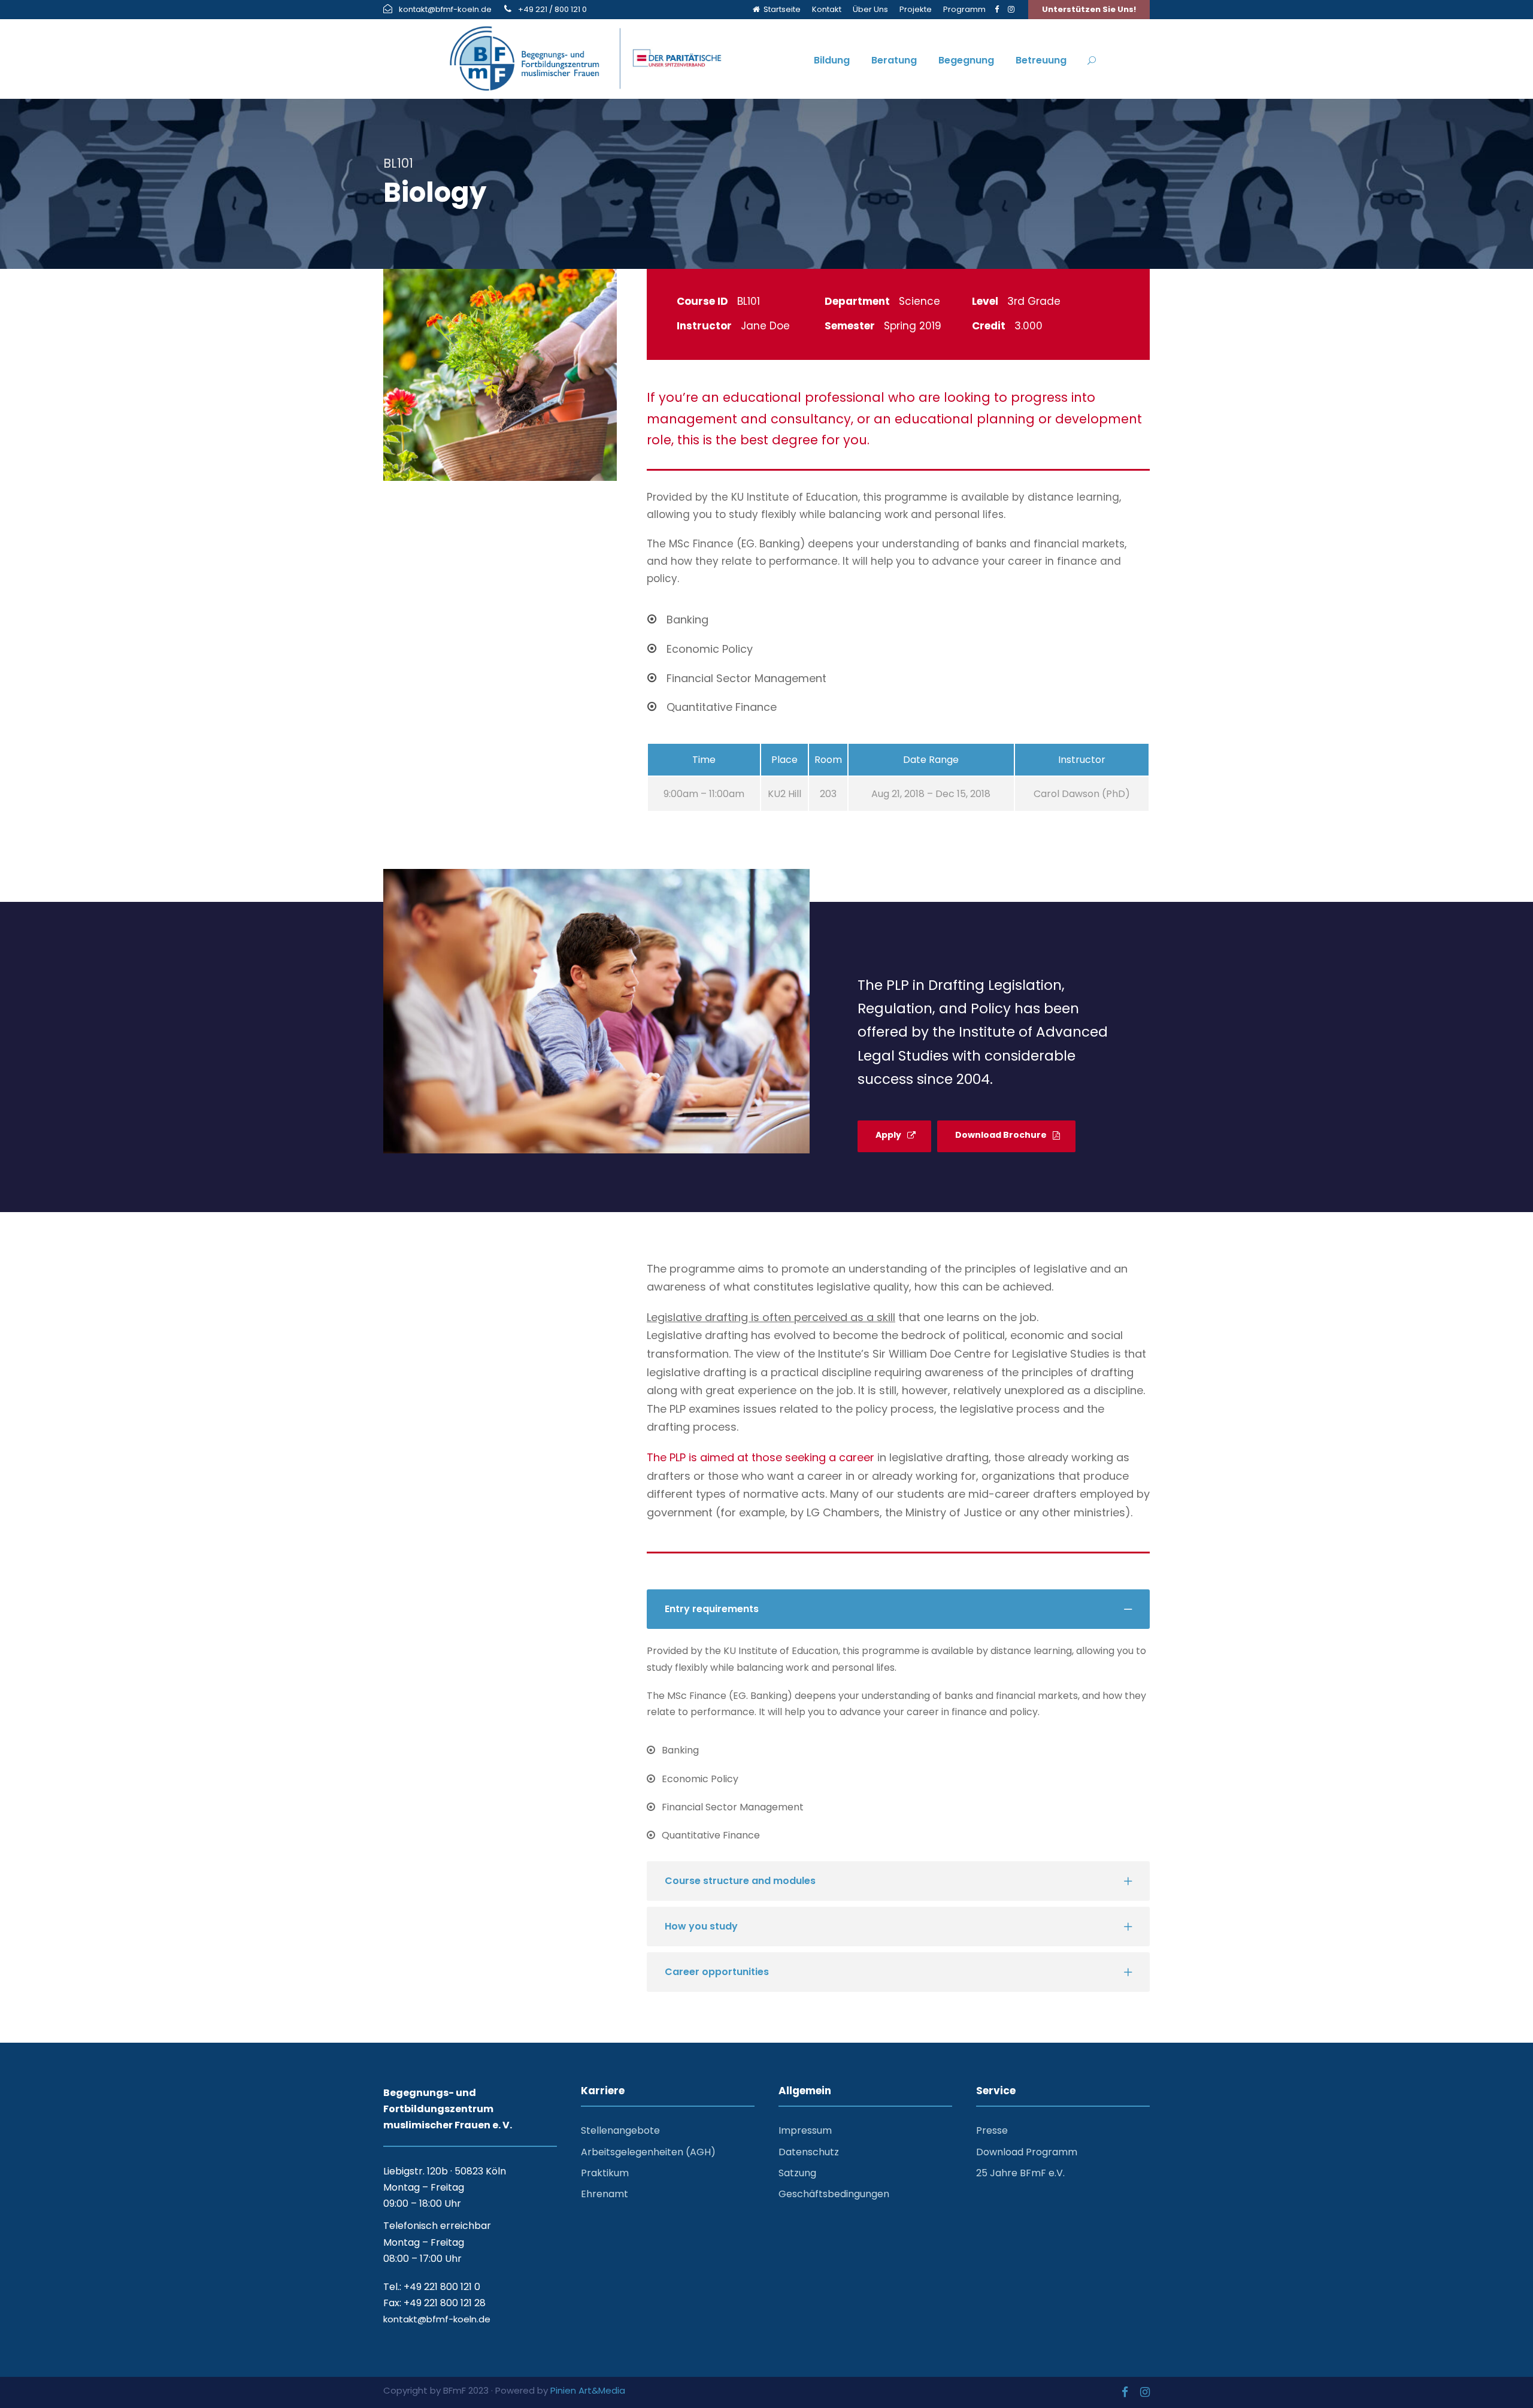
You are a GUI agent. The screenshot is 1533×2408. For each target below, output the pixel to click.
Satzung (797, 2173)
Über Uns (870, 9)
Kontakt (827, 9)
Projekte (916, 9)
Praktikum (605, 2173)
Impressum (805, 2130)
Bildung (832, 60)
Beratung (894, 60)
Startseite (780, 9)
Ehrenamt (605, 2194)
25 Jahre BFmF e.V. (1020, 2173)
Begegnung (966, 60)
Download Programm (1027, 2152)
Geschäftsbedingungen (834, 2194)
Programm (964, 9)
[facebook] (997, 9)
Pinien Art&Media (588, 2390)
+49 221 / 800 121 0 (552, 9)
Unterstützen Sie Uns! (1089, 9)
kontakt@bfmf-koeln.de (445, 9)
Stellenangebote (620, 2130)
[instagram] (1011, 9)
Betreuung (1041, 60)
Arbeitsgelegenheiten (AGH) (648, 2152)
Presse (992, 2130)
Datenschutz (809, 2152)
